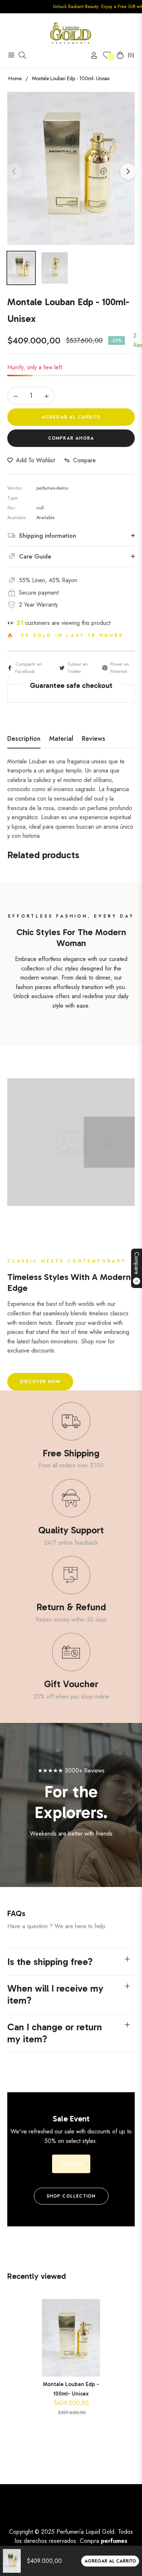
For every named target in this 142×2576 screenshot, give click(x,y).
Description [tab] (24, 739)
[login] (91, 55)
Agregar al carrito (110, 2561)
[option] (71, 168)
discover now (40, 1382)
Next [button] (128, 171)
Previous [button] (14, 171)
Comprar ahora (71, 438)
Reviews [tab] (94, 739)
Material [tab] (61, 739)
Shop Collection (71, 2196)
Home (15, 78)
